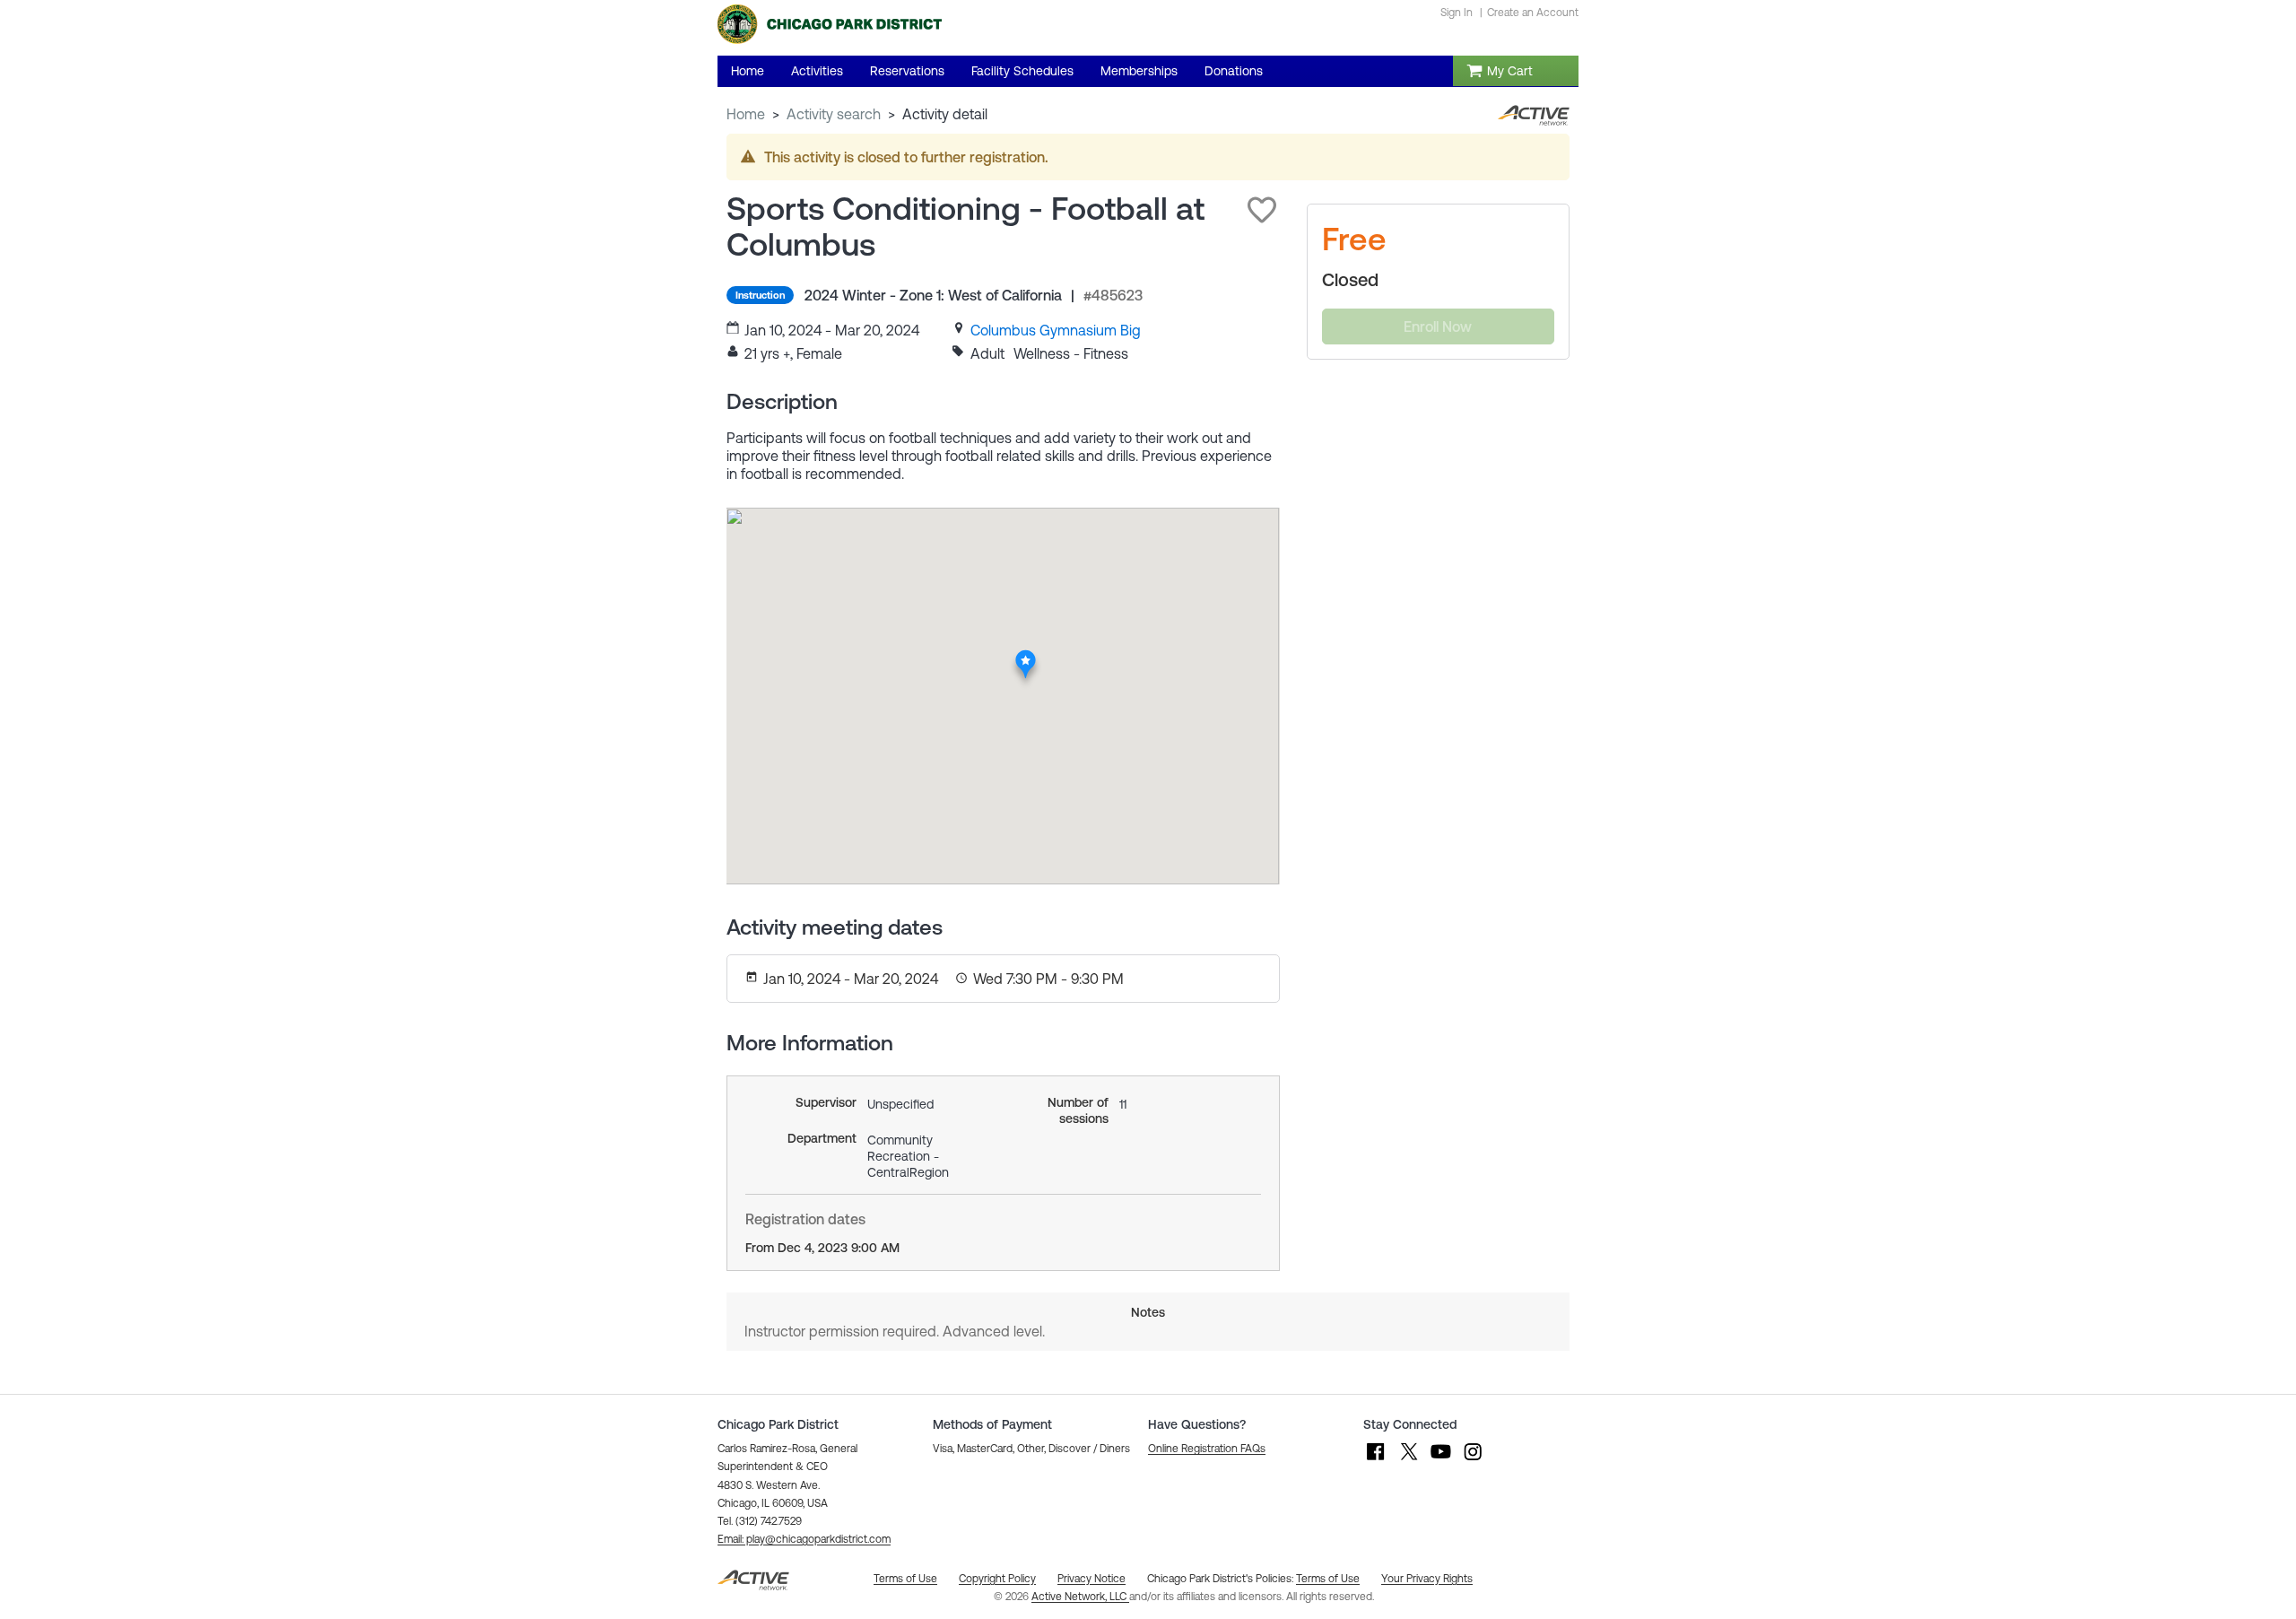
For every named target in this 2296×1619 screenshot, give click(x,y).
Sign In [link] (1457, 13)
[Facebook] (1376, 1460)
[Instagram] (1473, 1460)
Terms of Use (1328, 1579)
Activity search (834, 114)
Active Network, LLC (1080, 1597)
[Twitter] (1408, 1460)
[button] (1262, 210)
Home (746, 114)
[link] (1056, 330)
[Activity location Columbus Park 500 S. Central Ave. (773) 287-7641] (1026, 655)
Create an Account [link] (1533, 13)
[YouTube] (1440, 1460)
